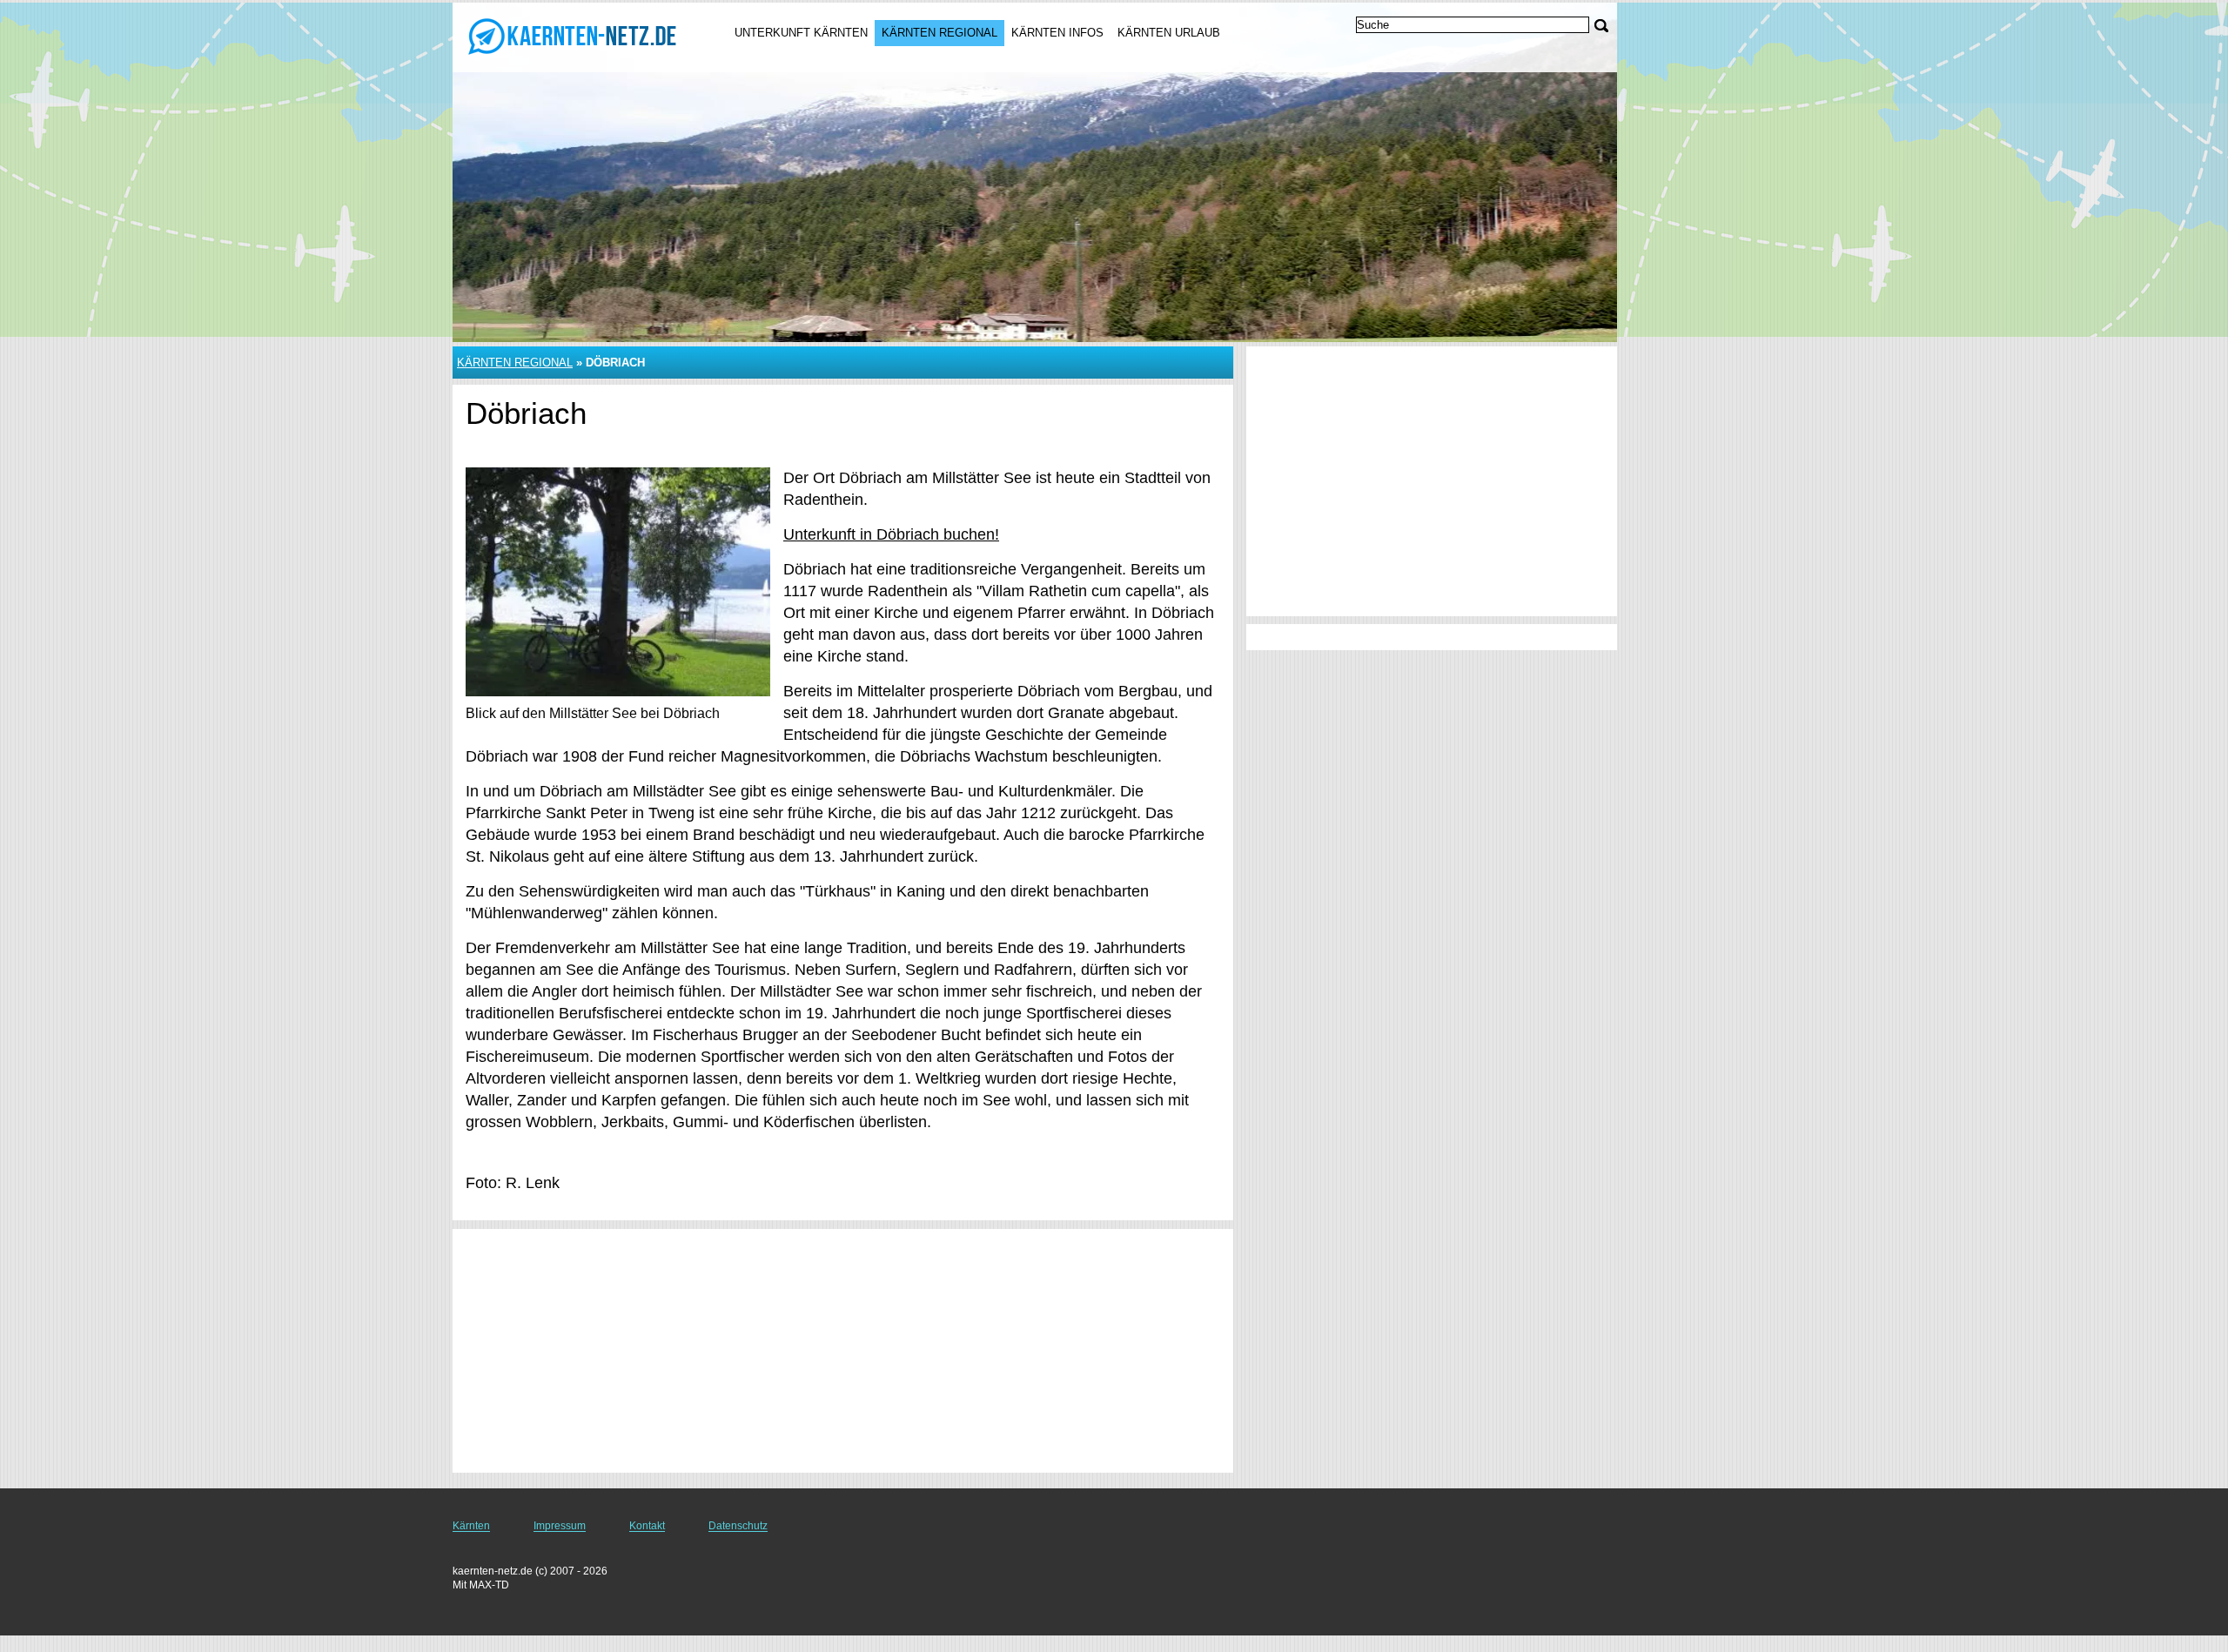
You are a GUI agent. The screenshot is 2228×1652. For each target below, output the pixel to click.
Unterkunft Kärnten (801, 33)
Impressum (560, 1526)
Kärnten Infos (1057, 33)
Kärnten (471, 1526)
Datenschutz (738, 1526)
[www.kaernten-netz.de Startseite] (573, 36)
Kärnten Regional (940, 33)
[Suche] (1601, 26)
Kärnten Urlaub (1169, 33)
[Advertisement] (843, 1351)
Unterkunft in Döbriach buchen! (891, 534)
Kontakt (647, 1526)
